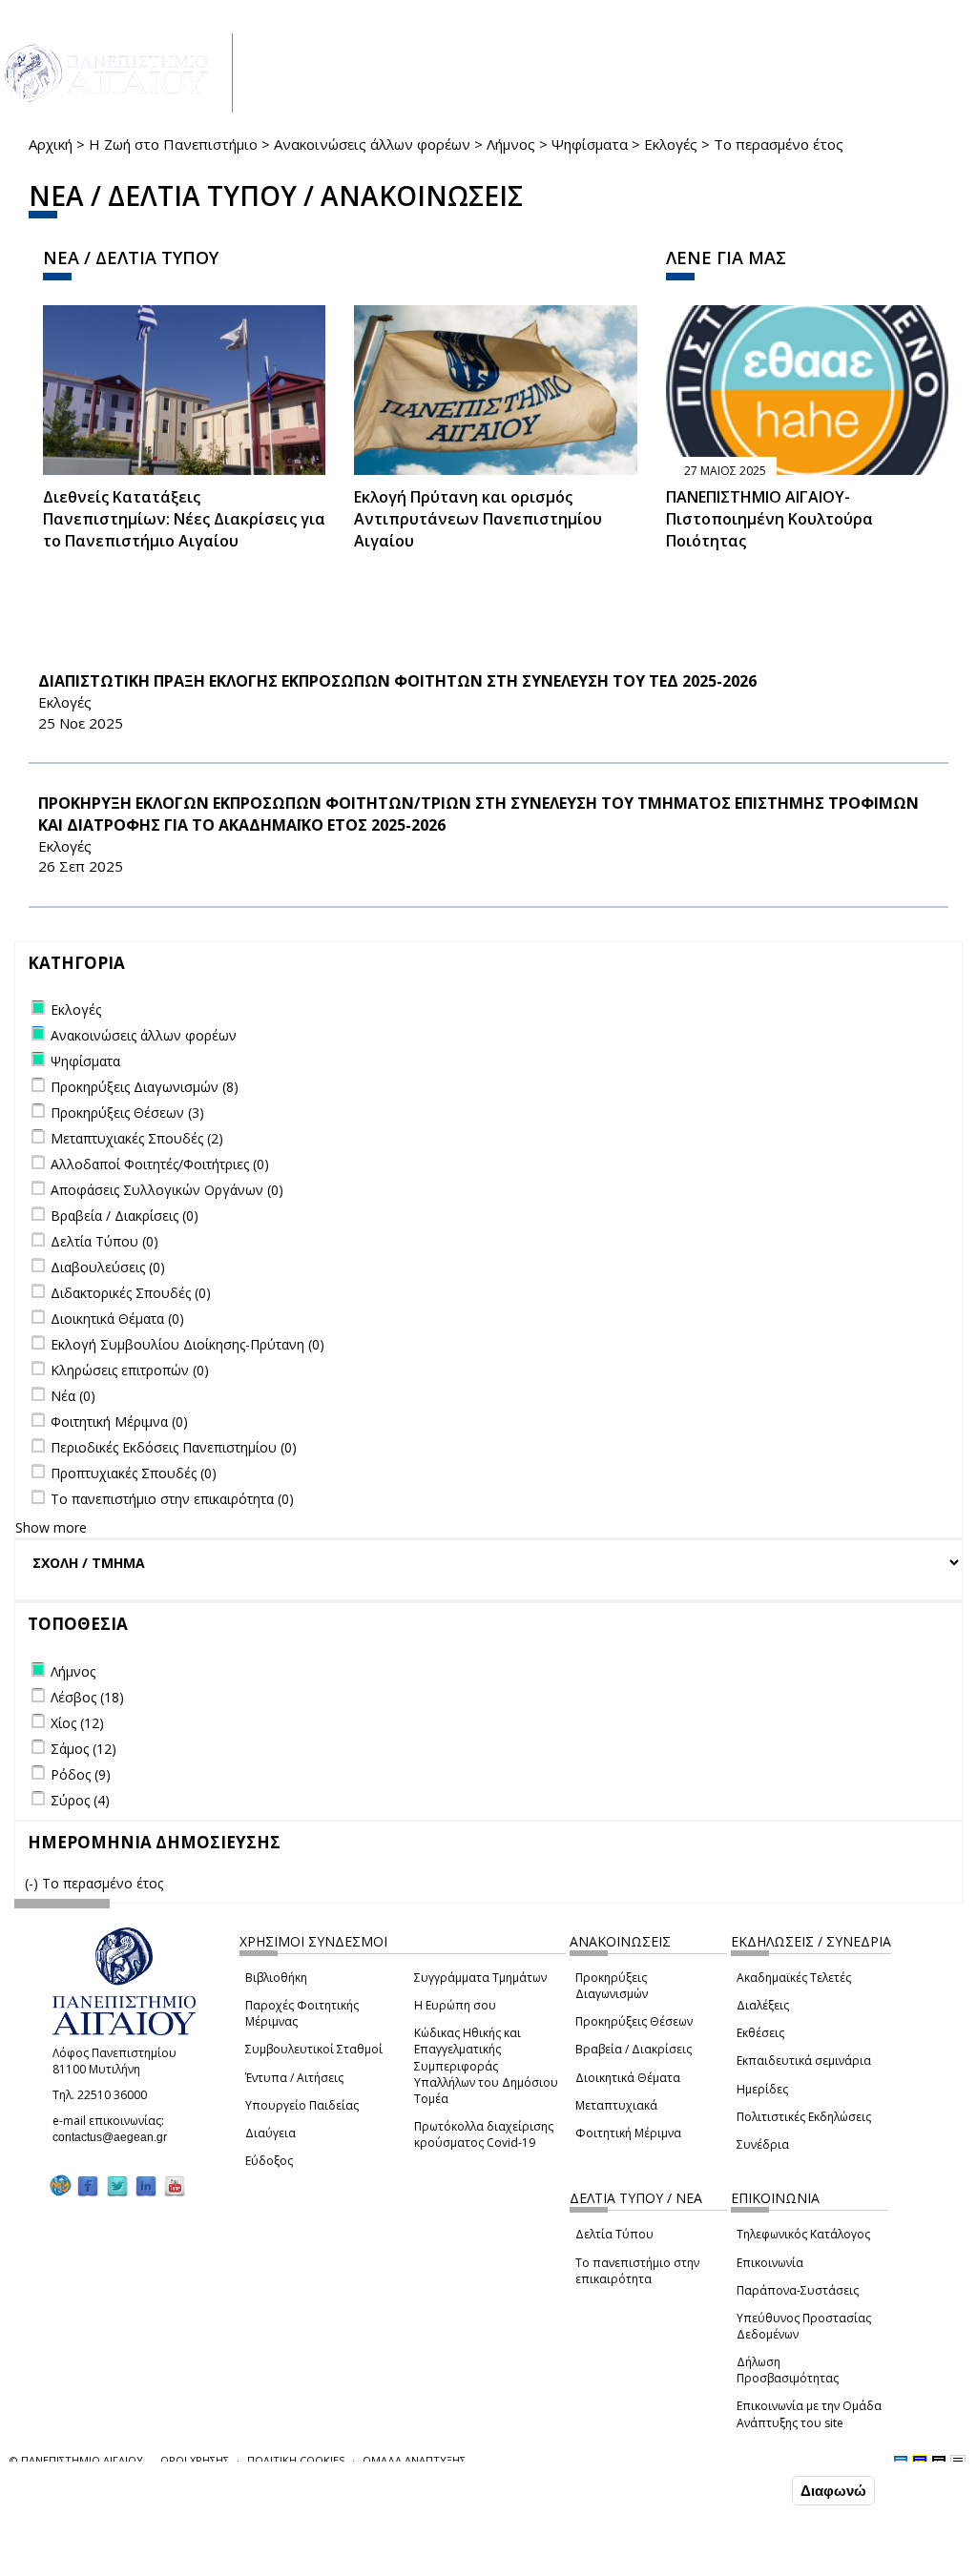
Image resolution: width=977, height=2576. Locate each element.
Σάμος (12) (83, 1749)
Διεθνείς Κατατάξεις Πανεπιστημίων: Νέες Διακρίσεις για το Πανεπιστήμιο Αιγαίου (184, 519)
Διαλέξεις (763, 2005)
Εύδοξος (269, 2161)
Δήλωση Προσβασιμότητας (788, 2370)
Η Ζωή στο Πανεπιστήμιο (173, 144)
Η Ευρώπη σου (455, 2005)
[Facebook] (88, 2185)
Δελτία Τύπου (614, 2234)
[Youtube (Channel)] (175, 2185)
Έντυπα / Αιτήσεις (294, 2078)
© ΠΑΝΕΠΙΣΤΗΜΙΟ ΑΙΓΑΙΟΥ (76, 2460)
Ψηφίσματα (590, 144)
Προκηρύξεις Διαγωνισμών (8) (145, 1087)
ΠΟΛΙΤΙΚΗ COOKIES (296, 2460)
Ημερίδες (762, 2089)
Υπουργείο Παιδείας (302, 2105)
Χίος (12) (77, 1723)
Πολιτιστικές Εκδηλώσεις (804, 2117)
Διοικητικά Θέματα (628, 2078)
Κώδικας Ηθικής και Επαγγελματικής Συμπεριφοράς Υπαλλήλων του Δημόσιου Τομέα (486, 2066)
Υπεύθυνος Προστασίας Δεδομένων (804, 2326)
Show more (51, 1527)
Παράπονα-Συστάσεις (798, 2290)
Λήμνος (511, 144)
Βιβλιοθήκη (276, 1978)
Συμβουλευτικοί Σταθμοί (314, 2049)
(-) (33, 1883)
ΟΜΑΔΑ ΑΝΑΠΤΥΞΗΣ (414, 2460)
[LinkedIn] (146, 2185)
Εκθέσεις (760, 2033)
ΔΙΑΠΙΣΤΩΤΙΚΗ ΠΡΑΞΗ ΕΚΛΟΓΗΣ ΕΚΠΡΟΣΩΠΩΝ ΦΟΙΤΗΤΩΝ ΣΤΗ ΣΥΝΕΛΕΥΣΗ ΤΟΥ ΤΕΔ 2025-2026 (397, 681)
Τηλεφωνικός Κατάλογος (803, 2234)
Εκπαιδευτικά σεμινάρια (804, 2061)
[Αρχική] (116, 73)
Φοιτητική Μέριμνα (628, 2133)
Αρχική (51, 144)
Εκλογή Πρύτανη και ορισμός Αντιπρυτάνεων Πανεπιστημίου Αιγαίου (478, 519)
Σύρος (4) (80, 1800)
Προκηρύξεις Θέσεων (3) (127, 1113)
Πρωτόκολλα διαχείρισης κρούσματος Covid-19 (484, 2134)
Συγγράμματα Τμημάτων (480, 1978)
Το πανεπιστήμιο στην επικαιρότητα (637, 2271)
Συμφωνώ (748, 2490)
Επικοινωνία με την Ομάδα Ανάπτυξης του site (809, 2414)
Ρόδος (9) (81, 1774)
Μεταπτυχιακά (616, 2105)
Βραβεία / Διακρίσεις (634, 2049)
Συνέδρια (763, 2144)
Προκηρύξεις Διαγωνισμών (612, 1986)
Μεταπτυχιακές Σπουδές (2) (137, 1138)
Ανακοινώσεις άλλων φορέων (372, 144)
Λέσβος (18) (87, 1697)
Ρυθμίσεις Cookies (165, 2560)
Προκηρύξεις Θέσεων (634, 2021)
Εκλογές (671, 144)
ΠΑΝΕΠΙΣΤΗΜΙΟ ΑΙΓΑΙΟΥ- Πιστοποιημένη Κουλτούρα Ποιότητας (769, 519)
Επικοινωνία (770, 2263)
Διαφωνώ (833, 2491)
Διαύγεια (270, 2133)
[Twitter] (117, 2185)
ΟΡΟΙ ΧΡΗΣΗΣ (195, 2460)
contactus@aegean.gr (115, 2137)
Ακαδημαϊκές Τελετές (794, 1978)
